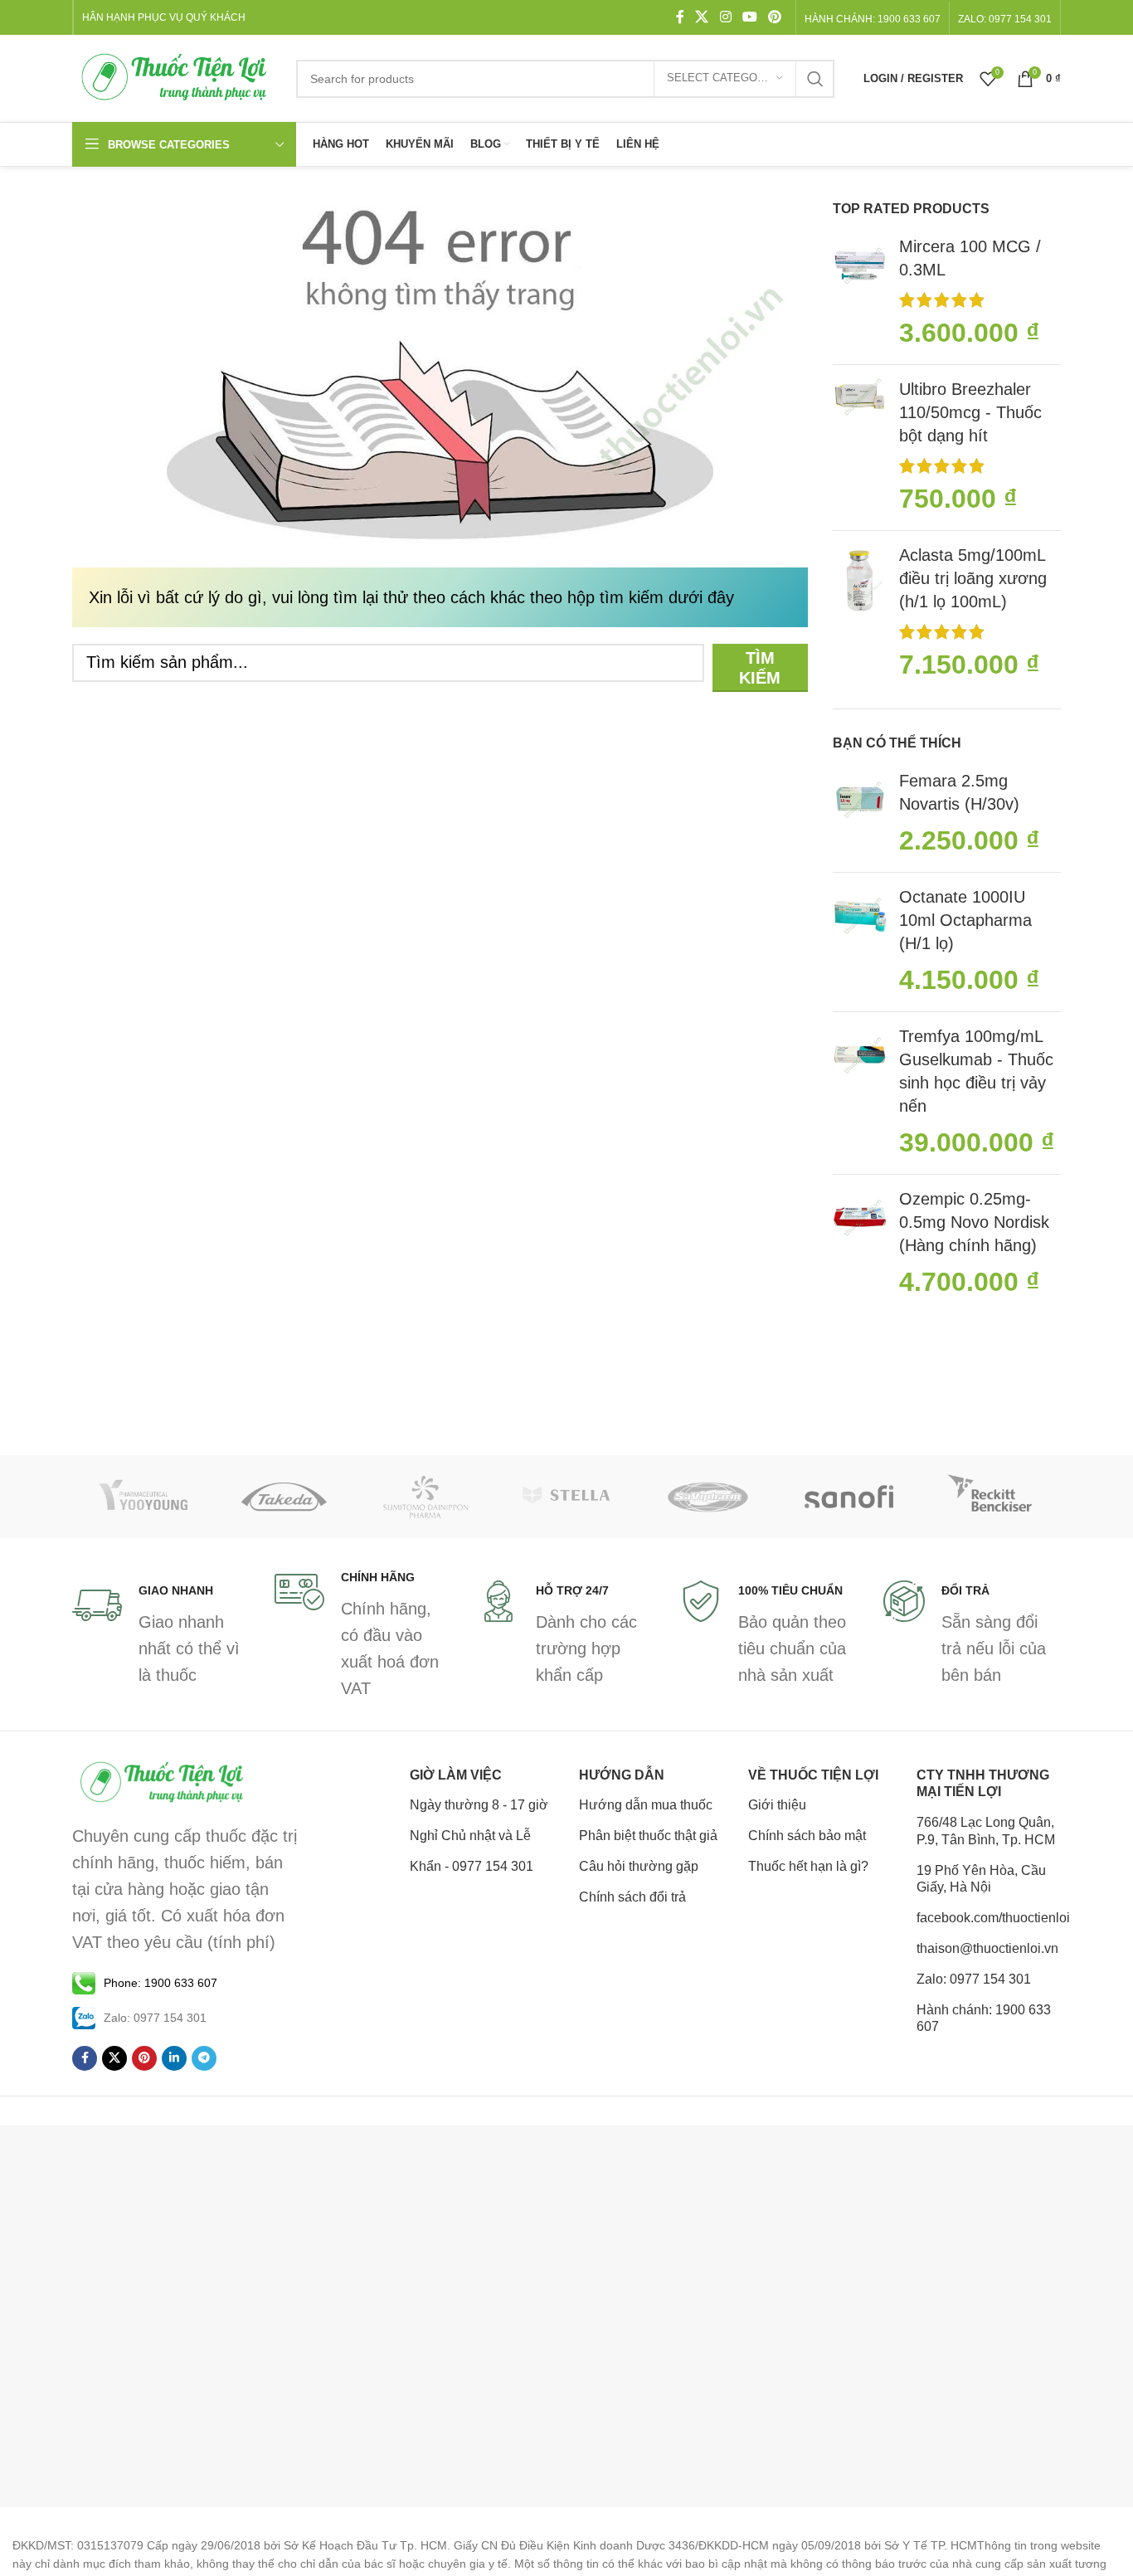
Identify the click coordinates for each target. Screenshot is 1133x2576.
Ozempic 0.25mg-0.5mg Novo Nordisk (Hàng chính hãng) (974, 1222)
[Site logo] (176, 77)
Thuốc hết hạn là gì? (808, 1866)
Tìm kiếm (760, 668)
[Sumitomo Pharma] (425, 1497)
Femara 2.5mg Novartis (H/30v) (959, 792)
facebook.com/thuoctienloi (989, 1918)
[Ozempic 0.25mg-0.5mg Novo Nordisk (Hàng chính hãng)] (860, 1244)
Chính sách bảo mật (807, 1836)
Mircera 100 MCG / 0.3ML (970, 258)
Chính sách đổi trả (632, 1897)
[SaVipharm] (708, 1497)
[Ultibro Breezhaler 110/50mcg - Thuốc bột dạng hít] (860, 448)
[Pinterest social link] (775, 17)
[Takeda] (284, 1497)
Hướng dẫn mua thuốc (646, 1805)
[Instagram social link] (725, 17)
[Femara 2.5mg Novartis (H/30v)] (860, 814)
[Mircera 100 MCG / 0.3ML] (860, 293)
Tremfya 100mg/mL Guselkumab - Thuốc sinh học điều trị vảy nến (976, 1071)
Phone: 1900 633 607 (160, 1983)
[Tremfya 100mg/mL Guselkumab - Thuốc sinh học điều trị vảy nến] (860, 1093)
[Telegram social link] (204, 2058)
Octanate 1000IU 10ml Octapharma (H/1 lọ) (965, 920)
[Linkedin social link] (174, 2058)
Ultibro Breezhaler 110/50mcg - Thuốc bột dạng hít (970, 412)
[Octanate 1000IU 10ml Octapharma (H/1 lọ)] (860, 942)
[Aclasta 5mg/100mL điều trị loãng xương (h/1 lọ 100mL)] (860, 614)
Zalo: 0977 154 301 (974, 1979)
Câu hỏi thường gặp (639, 1866)
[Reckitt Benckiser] (990, 1497)
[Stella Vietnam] (566, 1497)
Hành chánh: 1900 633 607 (873, 19)
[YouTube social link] (749, 17)
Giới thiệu (777, 1805)
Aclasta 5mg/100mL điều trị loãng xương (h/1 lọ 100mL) (973, 578)
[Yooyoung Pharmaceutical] (143, 1497)
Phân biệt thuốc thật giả (648, 1836)
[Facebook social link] (680, 17)
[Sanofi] (849, 1497)
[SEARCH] (815, 79)
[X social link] (702, 17)
